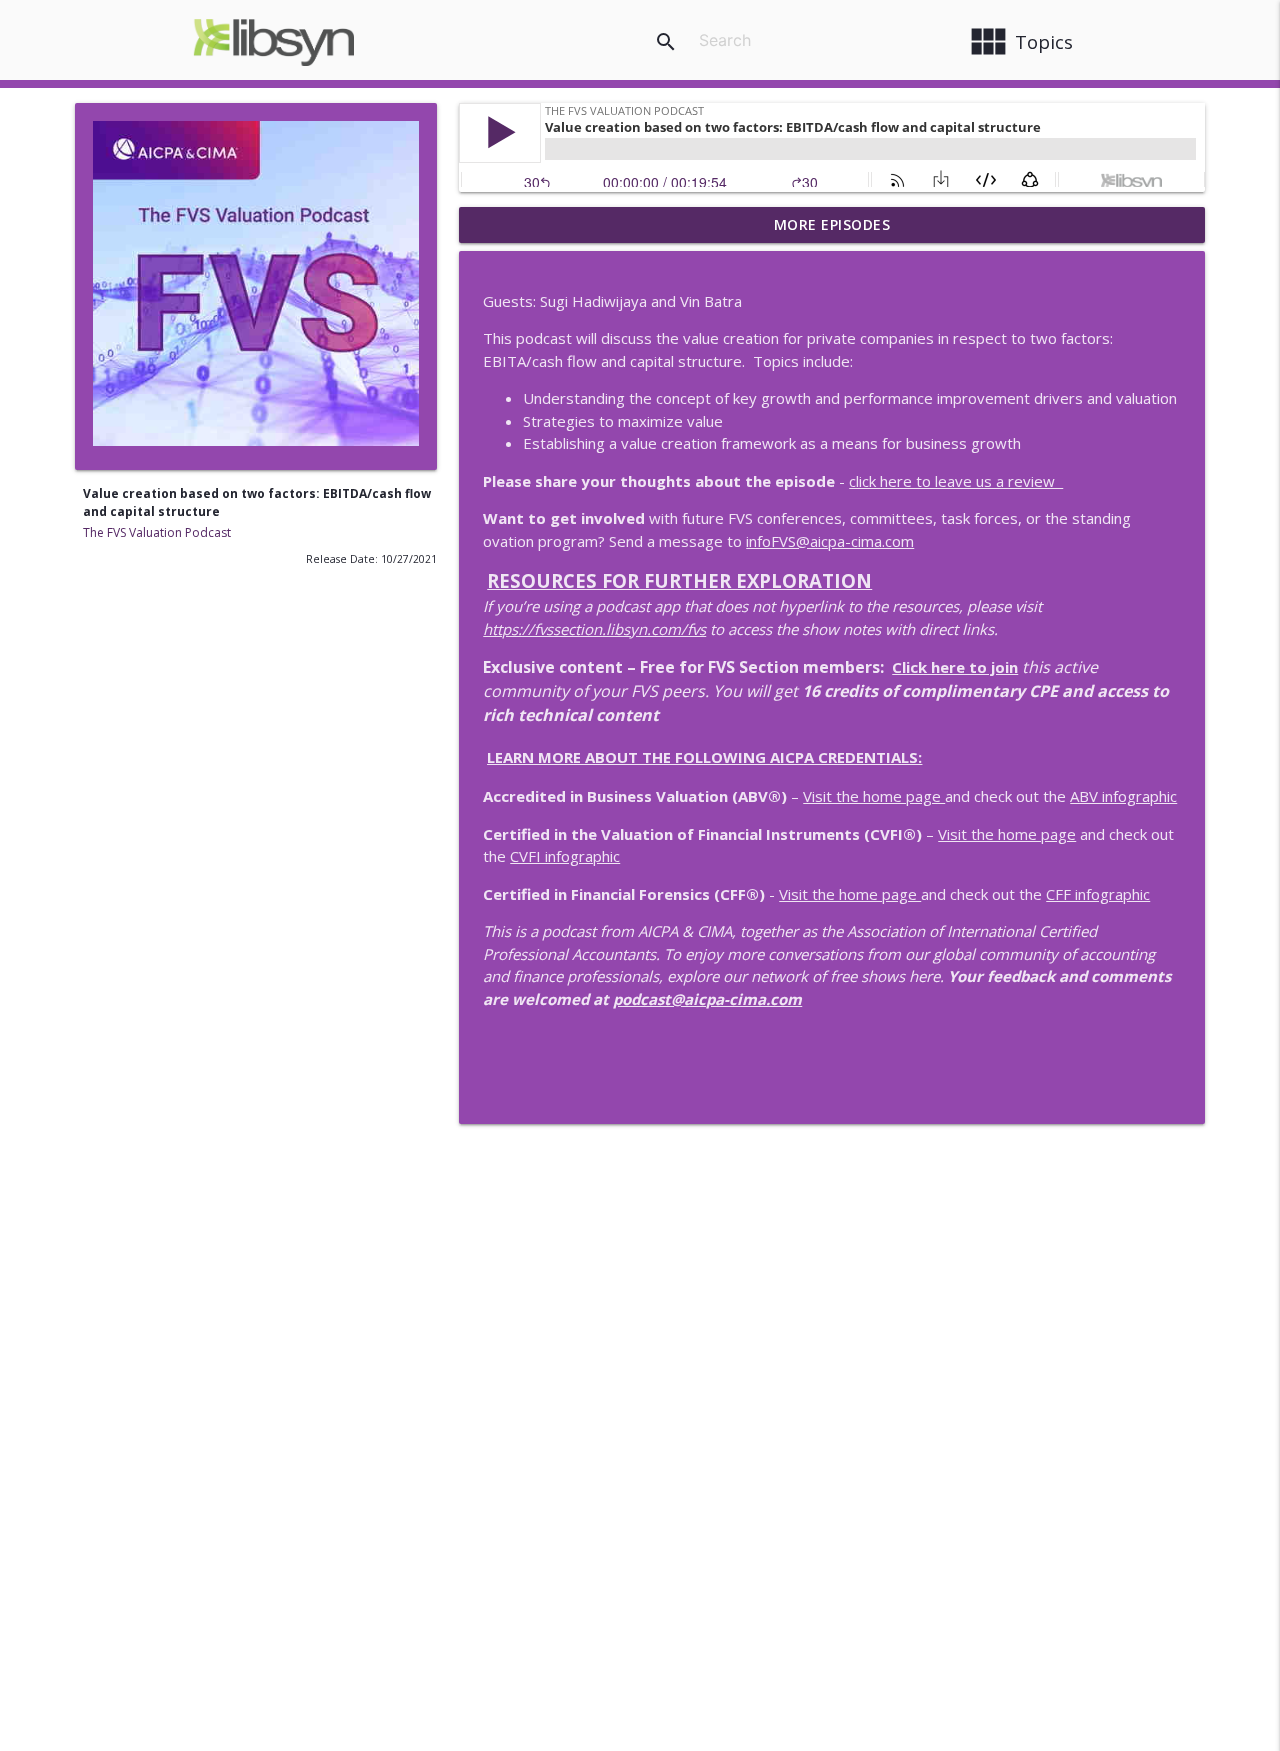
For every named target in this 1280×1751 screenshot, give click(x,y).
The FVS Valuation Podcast (157, 532)
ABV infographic (1123, 796)
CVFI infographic (565, 856)
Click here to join (955, 667)
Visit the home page (874, 796)
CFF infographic (1098, 894)
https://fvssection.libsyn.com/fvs (594, 629)
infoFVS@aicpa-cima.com (830, 541)
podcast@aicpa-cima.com (707, 999)
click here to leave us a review (956, 481)
